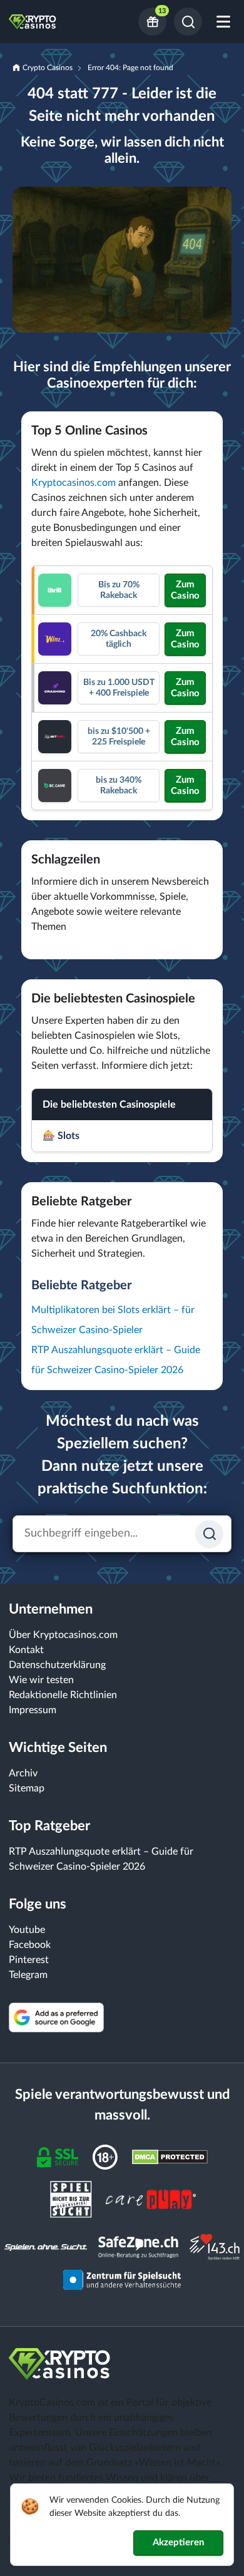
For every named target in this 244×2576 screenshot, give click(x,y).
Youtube (27, 1930)
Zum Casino (185, 590)
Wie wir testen (41, 1680)
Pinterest (29, 1960)
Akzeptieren (178, 2543)
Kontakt (26, 1650)
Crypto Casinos (48, 68)
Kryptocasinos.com (74, 483)
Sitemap (27, 1788)
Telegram (28, 1975)
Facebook (30, 1945)
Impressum (33, 1710)
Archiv (23, 1773)
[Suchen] (188, 22)
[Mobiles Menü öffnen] (223, 22)
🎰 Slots (61, 1136)
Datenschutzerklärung (57, 1665)
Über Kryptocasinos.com (63, 1635)
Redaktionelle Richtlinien (63, 1695)
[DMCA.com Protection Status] (170, 2156)
